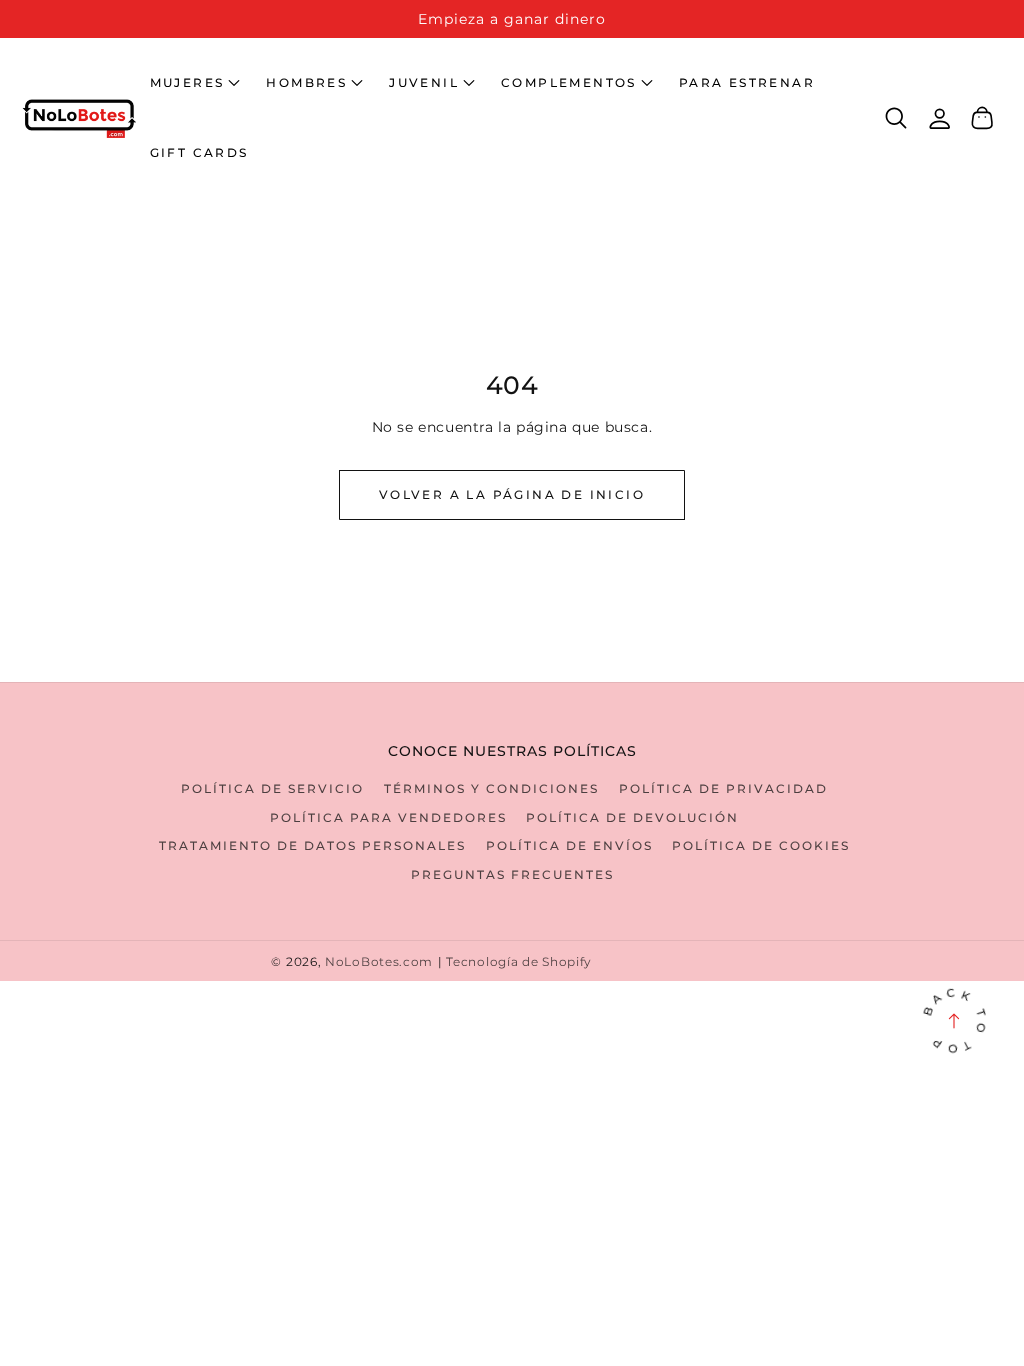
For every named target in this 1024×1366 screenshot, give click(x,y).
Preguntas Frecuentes (512, 874)
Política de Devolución (632, 817)
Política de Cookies (761, 845)
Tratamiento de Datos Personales (312, 845)
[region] (512, 19)
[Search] (896, 118)
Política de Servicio (272, 788)
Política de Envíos (569, 845)
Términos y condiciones (491, 788)
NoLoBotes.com (379, 962)
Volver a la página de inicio (512, 494)
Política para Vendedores (388, 817)
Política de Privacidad (723, 788)
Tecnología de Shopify (519, 962)
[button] (195, 83)
